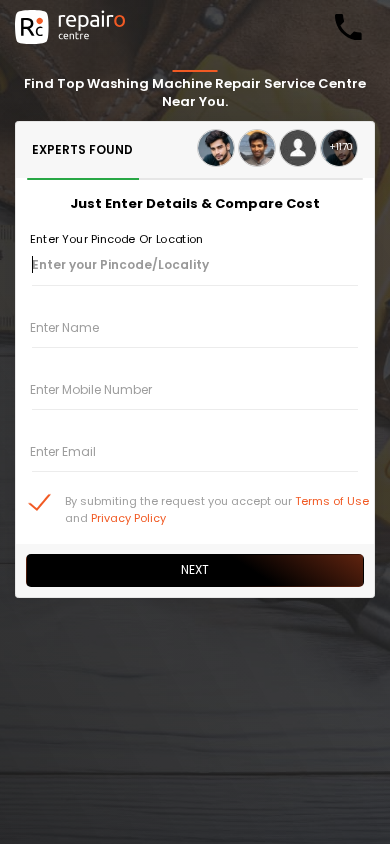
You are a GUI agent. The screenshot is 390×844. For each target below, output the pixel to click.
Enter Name (64, 327)
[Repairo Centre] (70, 27)
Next (195, 569)
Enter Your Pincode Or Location (117, 239)
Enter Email (63, 451)
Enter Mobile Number (91, 389)
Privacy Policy (128, 518)
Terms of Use (332, 501)
